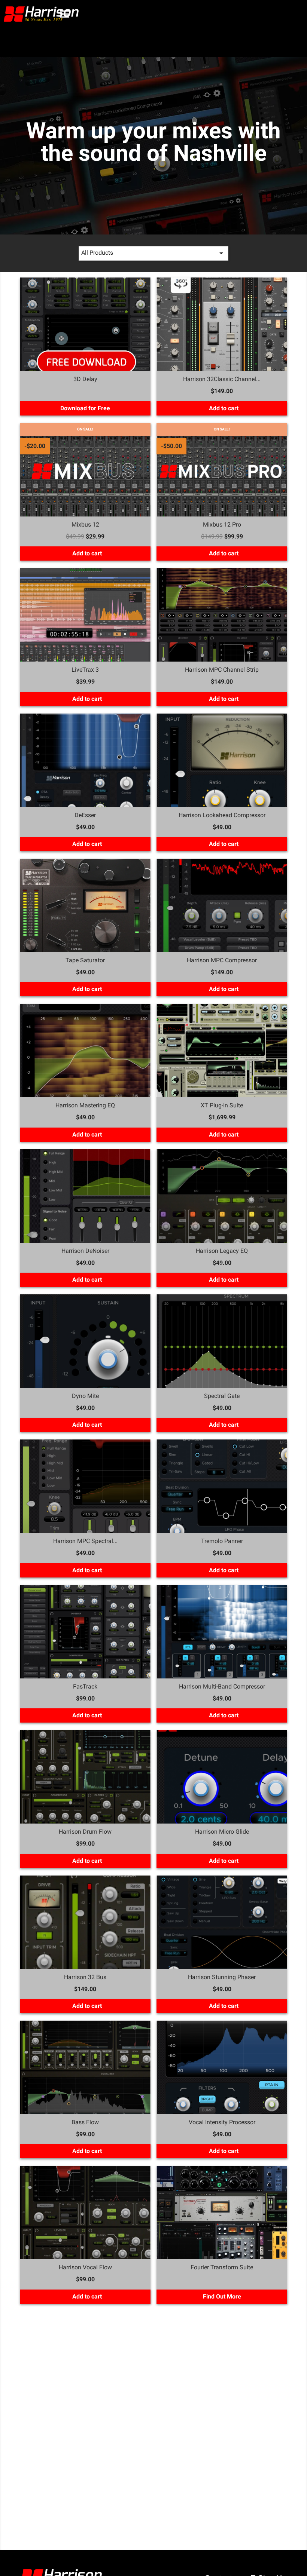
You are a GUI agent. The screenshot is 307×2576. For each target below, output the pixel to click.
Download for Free (85, 408)
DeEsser (85, 815)
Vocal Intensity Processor (222, 2122)
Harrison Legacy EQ (222, 1251)
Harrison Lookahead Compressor (222, 815)
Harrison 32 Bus (85, 1977)
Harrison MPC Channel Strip (222, 670)
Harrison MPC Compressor (222, 960)
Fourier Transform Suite (222, 2267)
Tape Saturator (85, 960)
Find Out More (222, 2296)
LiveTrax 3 (85, 670)
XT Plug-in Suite (222, 1105)
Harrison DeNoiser (85, 1251)
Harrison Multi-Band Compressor (222, 1686)
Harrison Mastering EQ (85, 1105)
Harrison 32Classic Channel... (222, 379)
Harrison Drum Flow (85, 1832)
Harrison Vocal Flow (85, 2267)
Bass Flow (85, 2122)
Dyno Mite (85, 1396)
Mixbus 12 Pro (222, 525)
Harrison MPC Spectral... (85, 1541)
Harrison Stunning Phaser (222, 1977)
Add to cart (223, 408)
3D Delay (85, 379)
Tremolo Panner (222, 1541)
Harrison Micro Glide (222, 1832)
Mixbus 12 (85, 525)
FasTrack (85, 1686)
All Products (153, 253)
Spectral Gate (222, 1396)
